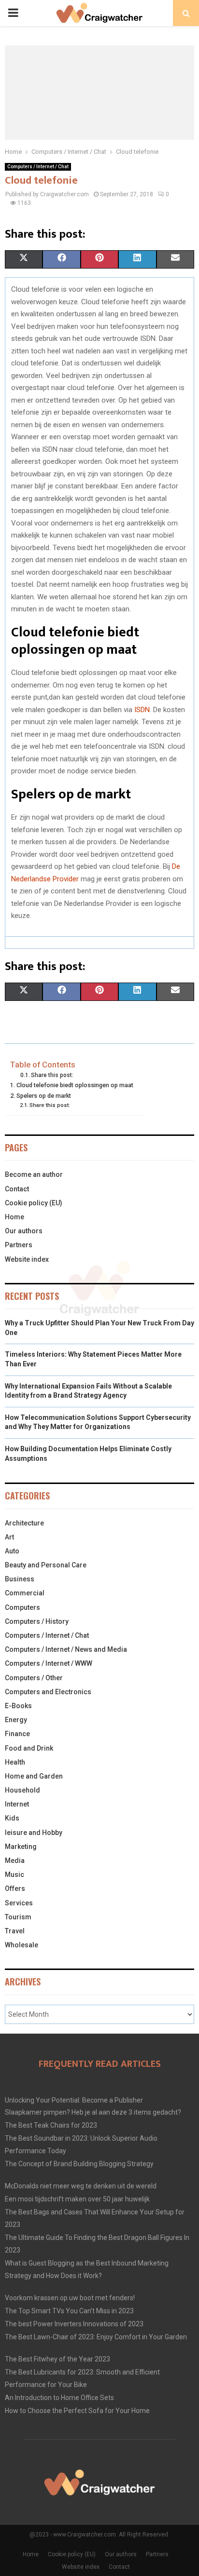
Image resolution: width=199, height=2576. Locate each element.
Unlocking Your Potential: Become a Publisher (74, 2100)
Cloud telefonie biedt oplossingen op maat (75, 1085)
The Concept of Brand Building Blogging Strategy (79, 2164)
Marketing (21, 1847)
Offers (15, 1888)
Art (9, 1537)
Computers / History (37, 1621)
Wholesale (21, 1945)
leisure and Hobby (34, 1833)
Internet (17, 1804)
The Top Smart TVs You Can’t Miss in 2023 (69, 2311)
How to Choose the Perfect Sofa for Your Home (77, 2411)
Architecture (24, 1523)
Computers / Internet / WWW (49, 1663)
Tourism (18, 1917)
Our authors (24, 1231)
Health (15, 1762)
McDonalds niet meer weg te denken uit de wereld (81, 2186)
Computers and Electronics (48, 1692)
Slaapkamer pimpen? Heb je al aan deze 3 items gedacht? (93, 2112)
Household (22, 1790)
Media (15, 1861)
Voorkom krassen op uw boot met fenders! (70, 2298)
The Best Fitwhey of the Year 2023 (57, 2359)
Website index (27, 1259)
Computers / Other (34, 1678)
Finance (17, 1734)
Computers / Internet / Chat (38, 167)
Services (19, 1903)
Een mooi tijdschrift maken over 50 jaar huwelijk (77, 2199)
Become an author (34, 1174)
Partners (19, 1245)
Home (14, 1217)
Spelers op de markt (44, 1096)
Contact (17, 1189)
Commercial (25, 1593)
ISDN (142, 710)
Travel (15, 1931)
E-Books (18, 1706)
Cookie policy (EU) (34, 1203)
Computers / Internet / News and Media (66, 1649)
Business (20, 1579)
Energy (16, 1720)
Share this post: (52, 1075)
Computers (22, 1607)
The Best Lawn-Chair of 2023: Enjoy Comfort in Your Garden (96, 2337)
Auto (12, 1551)
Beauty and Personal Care (46, 1565)
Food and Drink (29, 1748)
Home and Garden (34, 1776)
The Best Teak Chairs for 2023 (51, 2125)
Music (14, 1875)
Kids (12, 1818)
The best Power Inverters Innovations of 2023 (74, 2324)
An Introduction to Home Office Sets (59, 2398)
